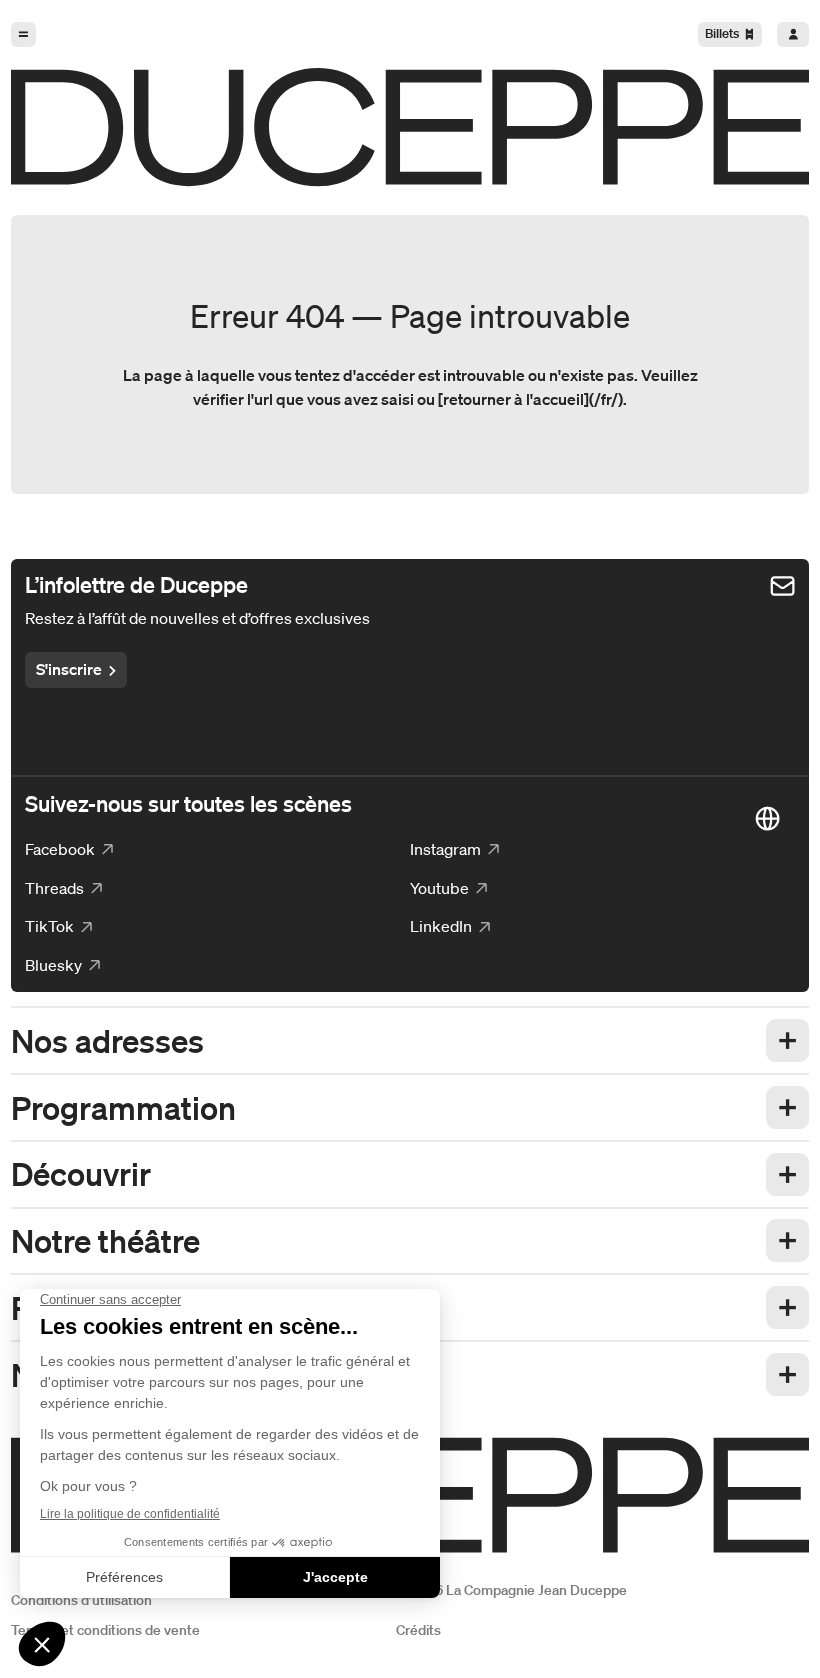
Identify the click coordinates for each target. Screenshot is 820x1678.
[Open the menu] (23, 34)
